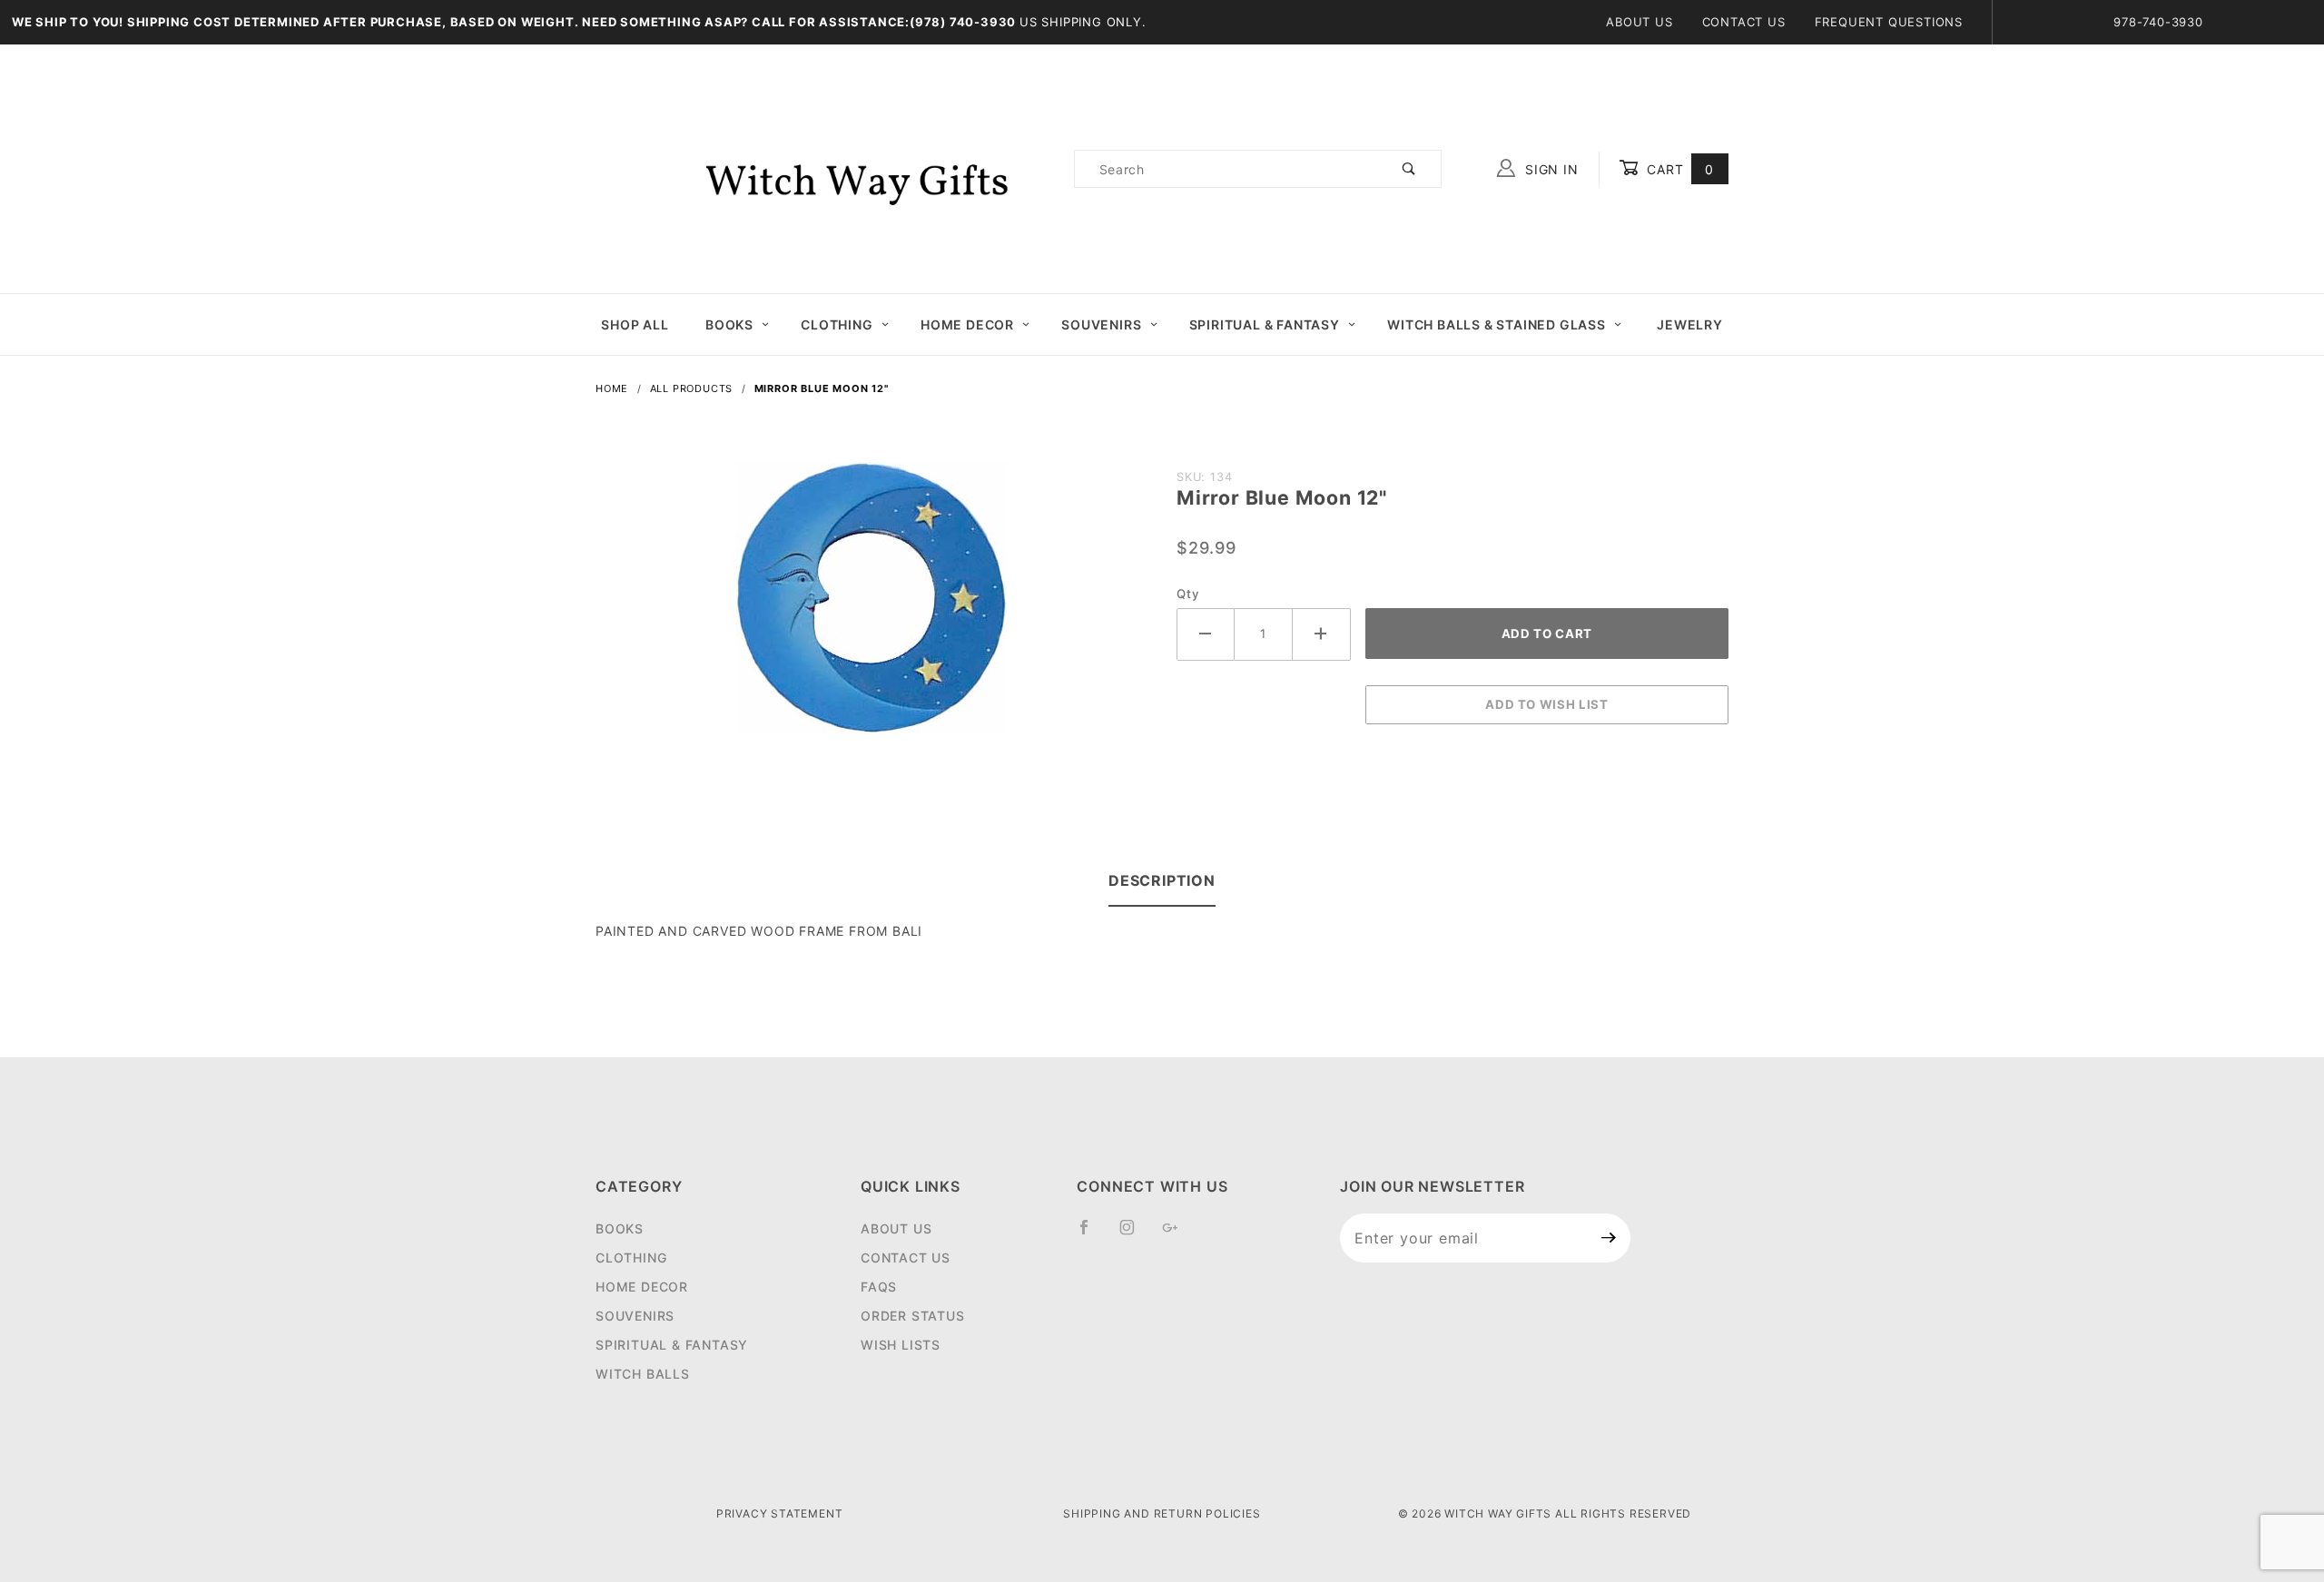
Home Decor (967, 324)
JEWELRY (1690, 324)
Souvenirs (1101, 324)
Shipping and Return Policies (1162, 1513)
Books (729, 324)
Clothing (837, 324)
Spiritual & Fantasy (1265, 324)
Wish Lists (901, 1345)
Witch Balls (643, 1374)
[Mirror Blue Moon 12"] (871, 607)
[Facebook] (1092, 1234)
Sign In (1549, 169)
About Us (1639, 22)
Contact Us (1744, 22)
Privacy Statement (780, 1513)
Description (1162, 880)
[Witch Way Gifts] (827, 167)
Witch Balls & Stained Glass (1497, 324)
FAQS (879, 1287)
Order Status (913, 1316)
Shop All (635, 324)
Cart (1678, 169)
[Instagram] (1135, 1234)
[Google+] (1178, 1234)
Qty (1188, 594)
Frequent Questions (1889, 22)
